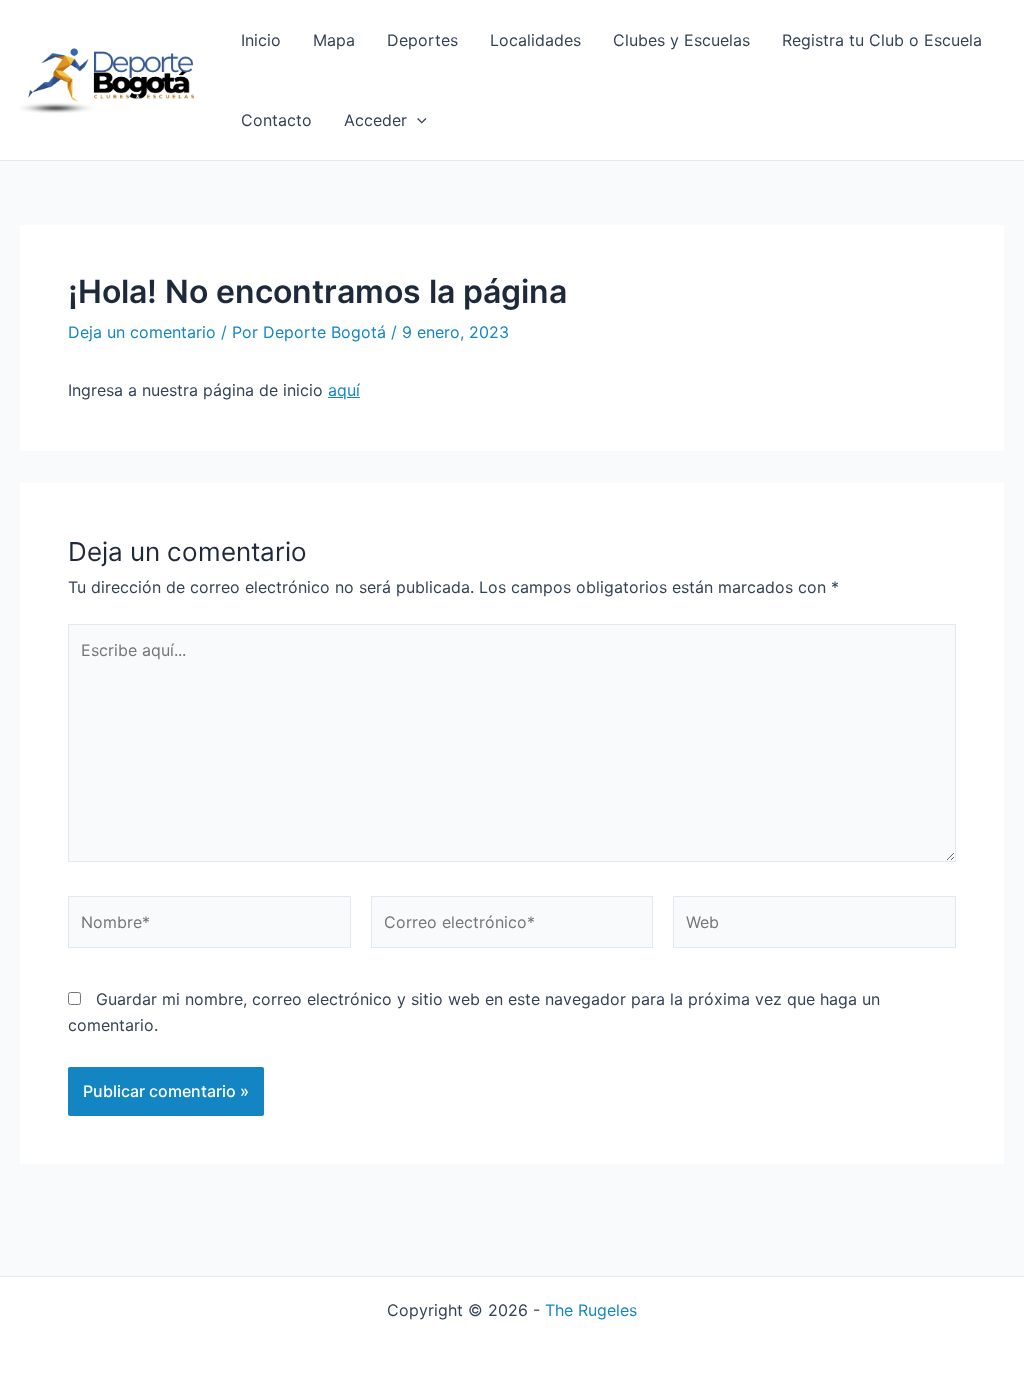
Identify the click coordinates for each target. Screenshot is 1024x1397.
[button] (417, 120)
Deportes (422, 40)
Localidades (535, 40)
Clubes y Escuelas (681, 40)
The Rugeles (591, 1310)
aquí (344, 390)
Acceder (375, 120)
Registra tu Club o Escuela (882, 40)
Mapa (334, 40)
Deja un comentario (142, 332)
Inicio (261, 40)
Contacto (276, 120)
